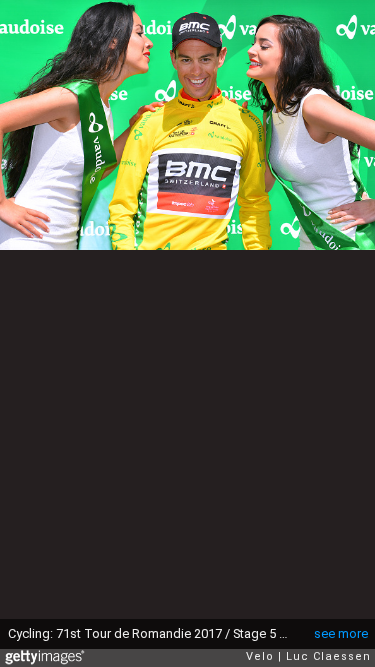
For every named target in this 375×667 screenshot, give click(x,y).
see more (341, 633)
